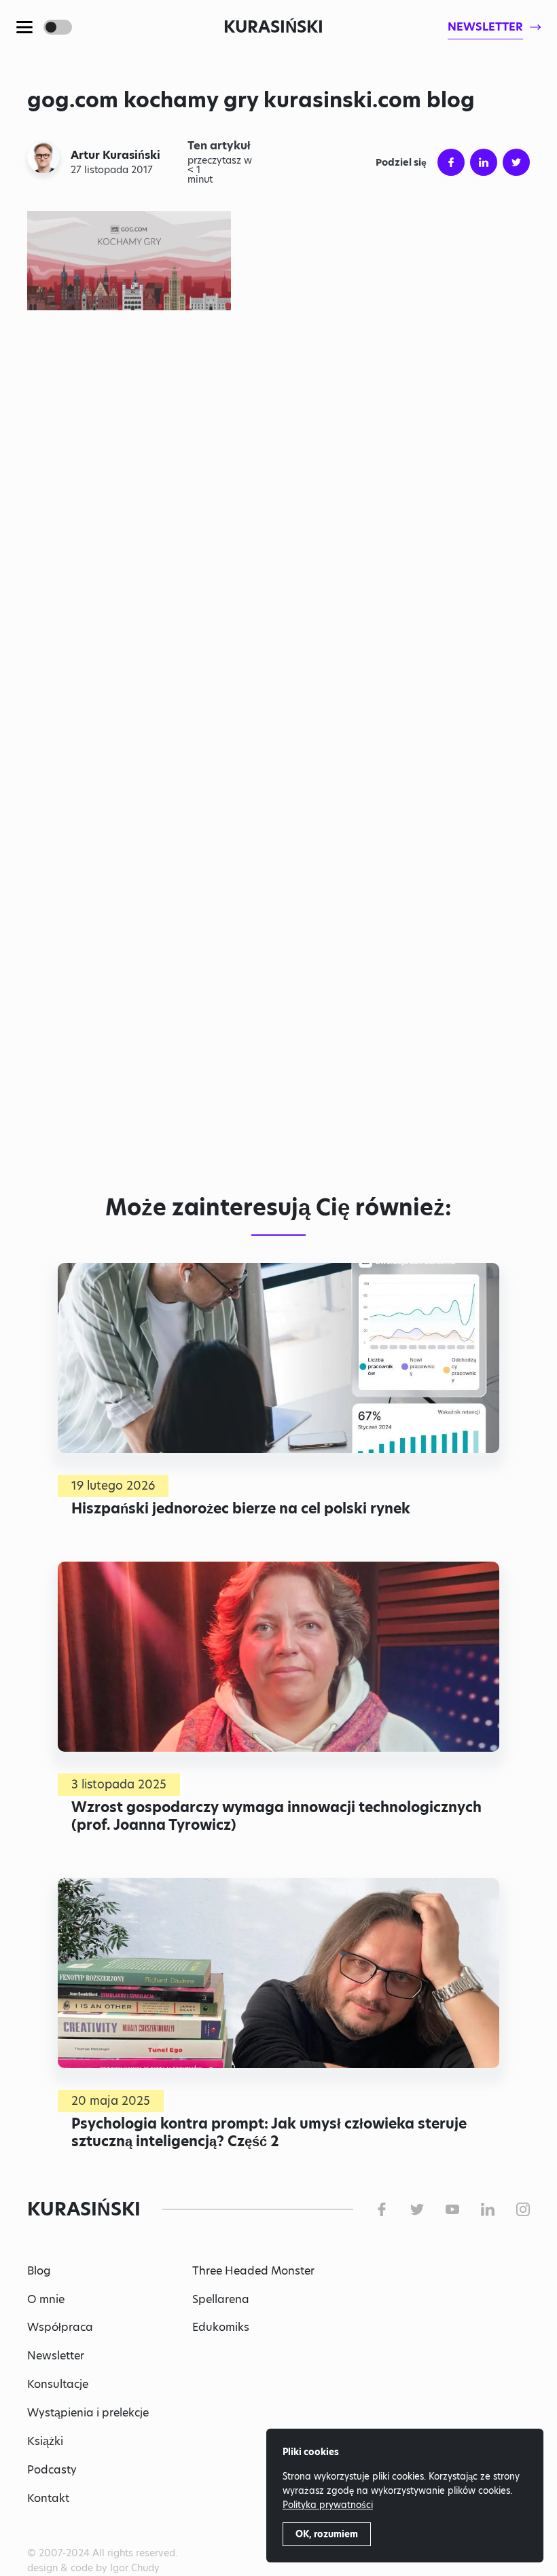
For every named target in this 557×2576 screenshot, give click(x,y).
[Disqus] (278, 976)
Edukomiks (221, 2327)
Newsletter (56, 2356)
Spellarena (221, 2299)
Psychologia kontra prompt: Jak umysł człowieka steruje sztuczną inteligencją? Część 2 (269, 2133)
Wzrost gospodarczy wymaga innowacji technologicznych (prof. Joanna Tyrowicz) (276, 1817)
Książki (45, 2441)
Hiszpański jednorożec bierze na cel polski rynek (241, 1509)
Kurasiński (273, 27)
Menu (24, 27)
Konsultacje (58, 2384)
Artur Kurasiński (115, 155)
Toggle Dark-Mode (58, 27)
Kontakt (48, 2498)
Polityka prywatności (328, 2505)
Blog (39, 2271)
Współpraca (60, 2327)
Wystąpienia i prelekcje (88, 2413)
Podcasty (52, 2470)
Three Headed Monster (253, 2271)
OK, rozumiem (327, 2534)
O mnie (46, 2299)
